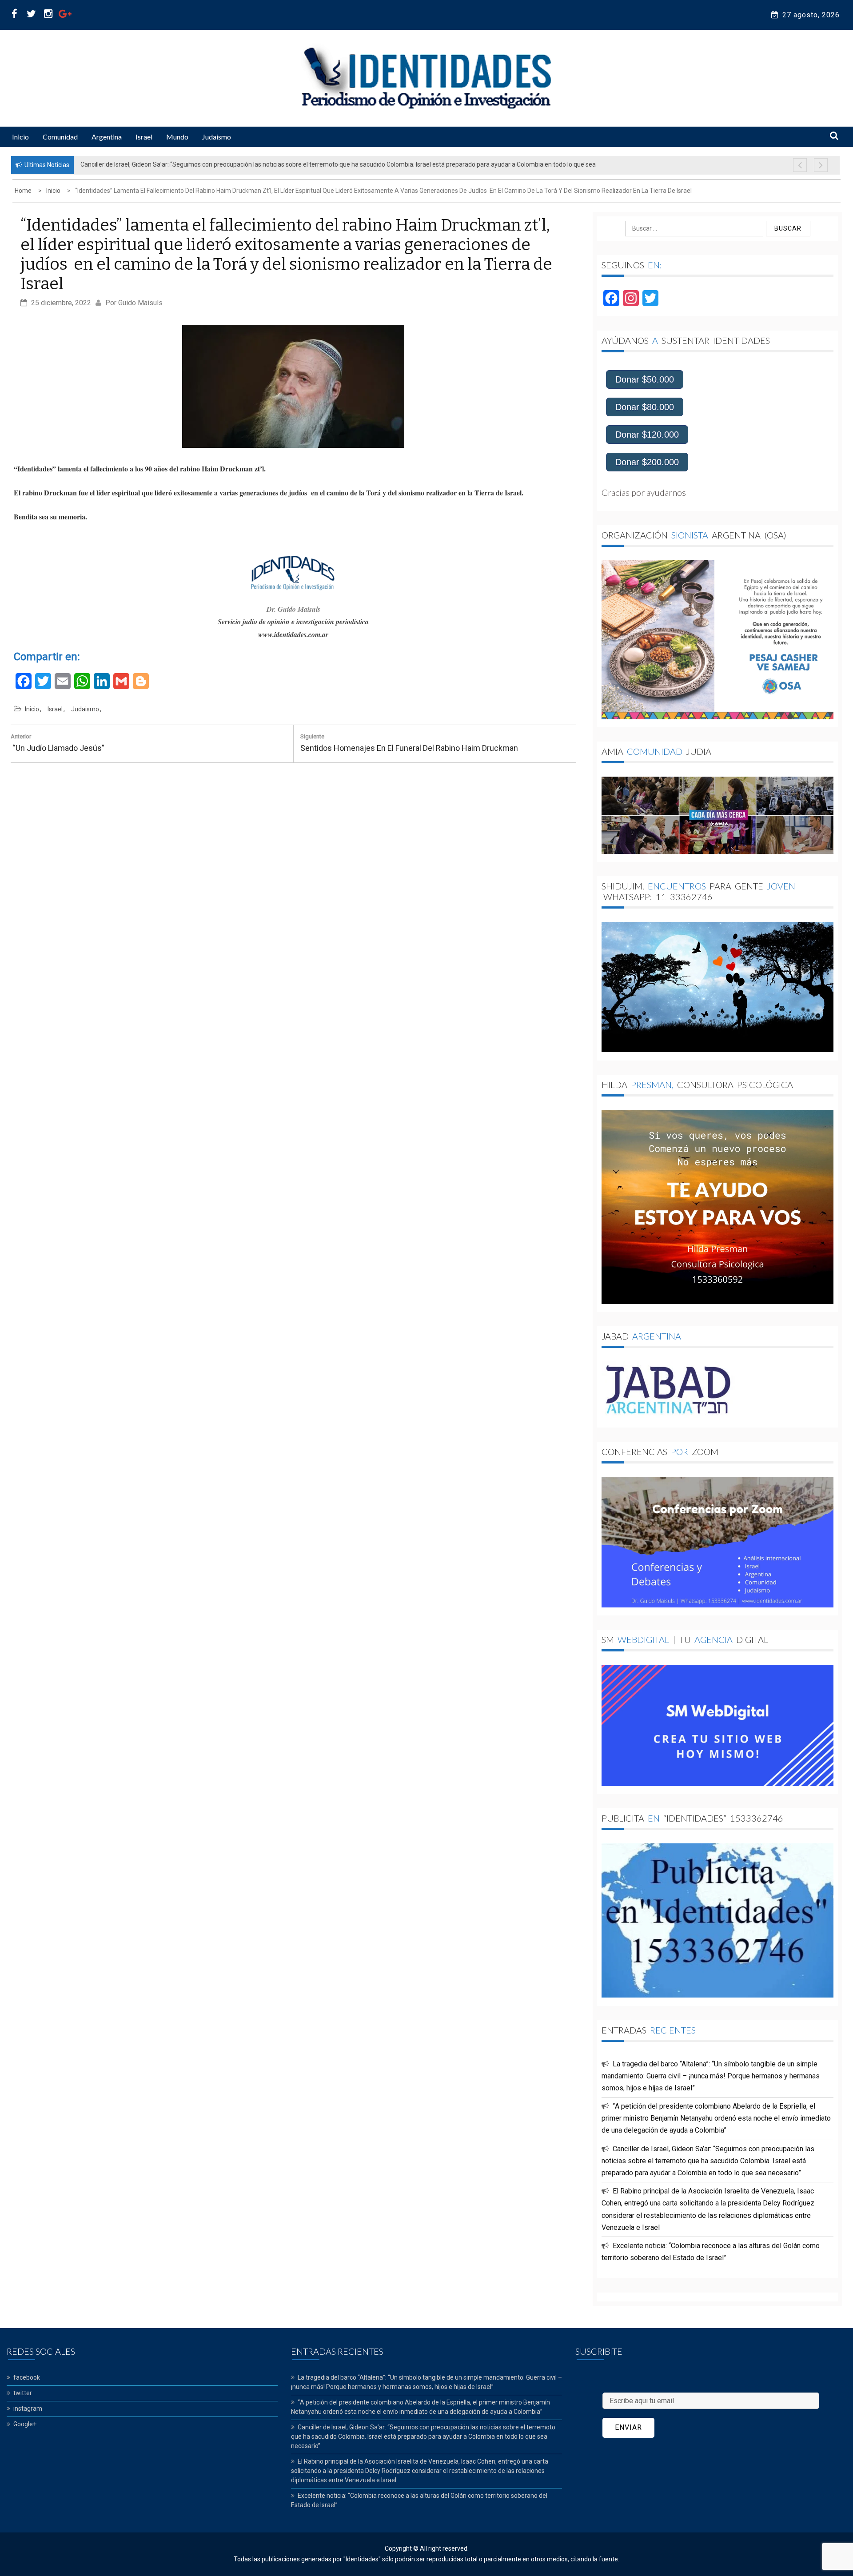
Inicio (20, 137)
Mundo (177, 137)
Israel (144, 137)
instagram (28, 2409)
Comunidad (60, 137)
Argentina (107, 137)
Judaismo (217, 137)
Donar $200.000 (647, 462)
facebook (27, 2377)
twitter (23, 2393)
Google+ (25, 2424)
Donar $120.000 (647, 435)
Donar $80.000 (645, 407)
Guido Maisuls (140, 303)
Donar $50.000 (645, 379)
